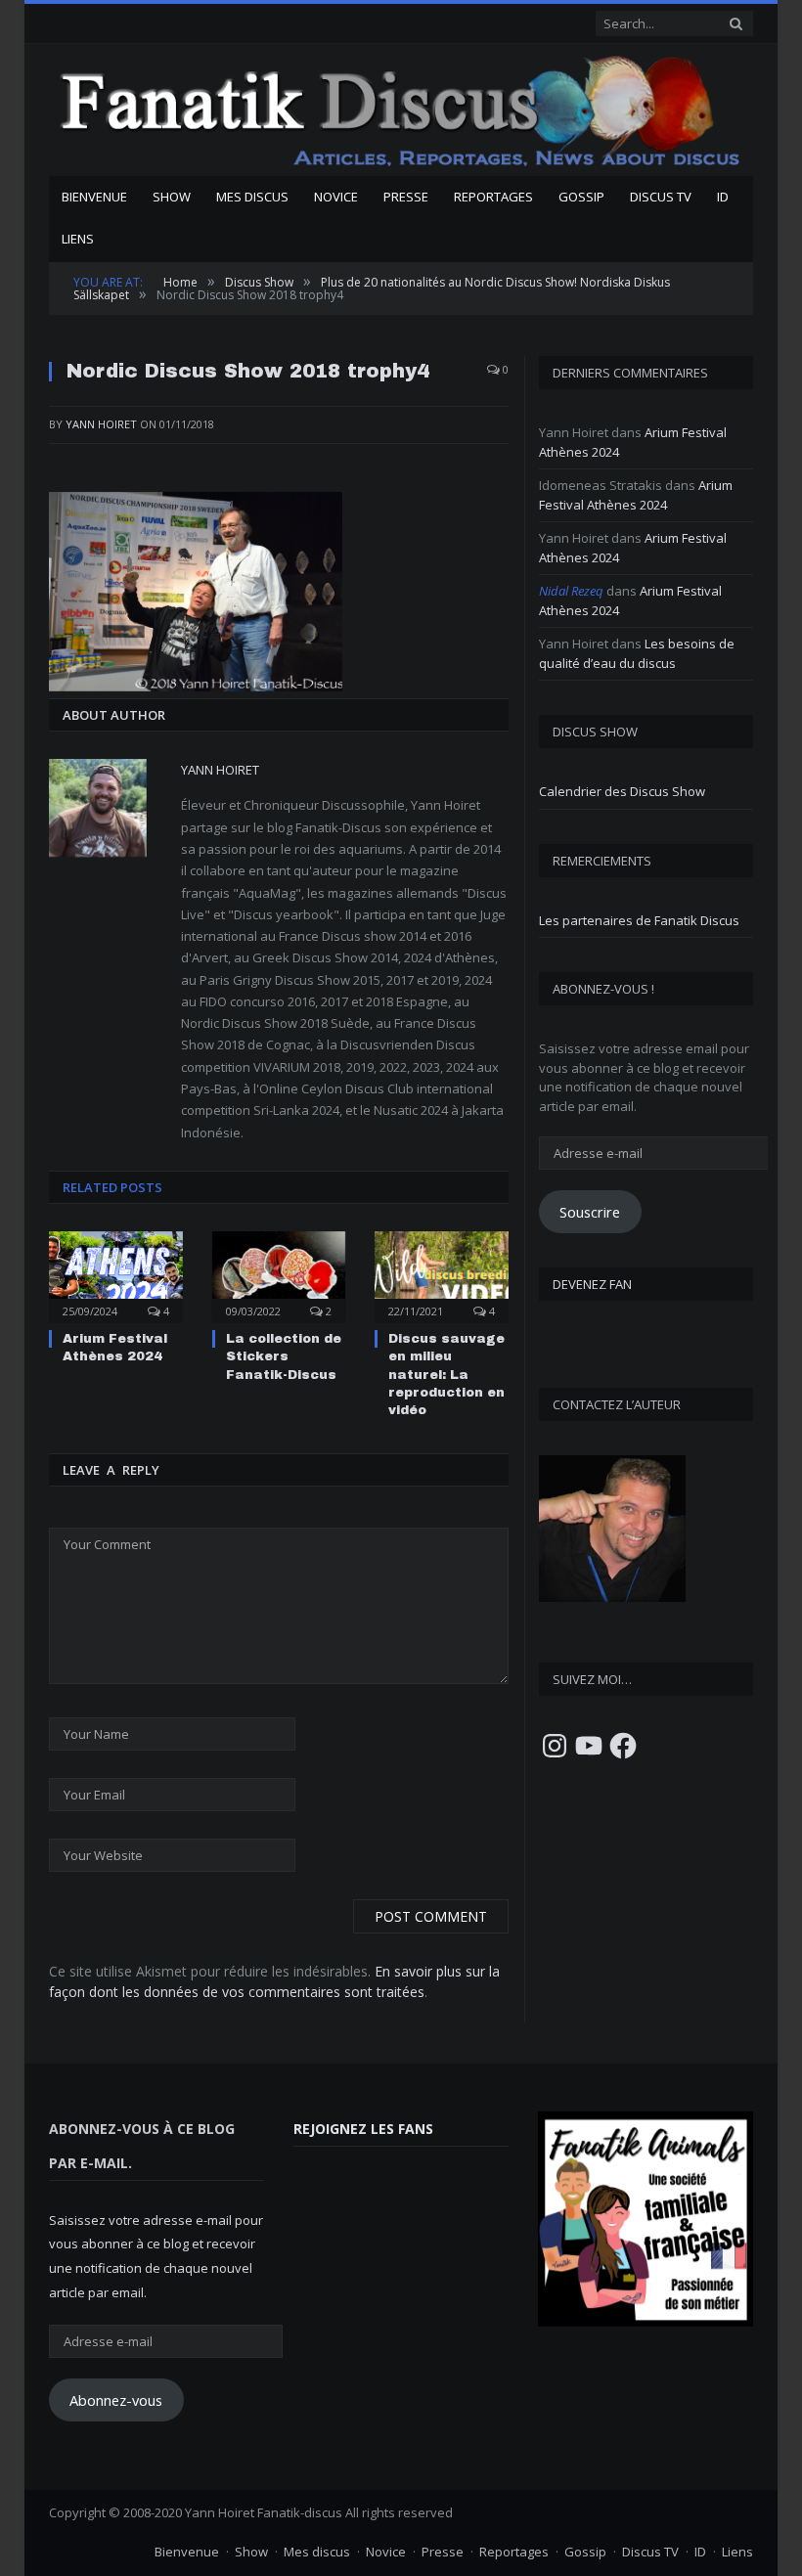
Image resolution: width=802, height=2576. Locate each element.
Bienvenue (94, 197)
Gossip (581, 197)
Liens (78, 239)
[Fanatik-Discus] (401, 110)
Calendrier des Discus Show (622, 791)
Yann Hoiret (101, 424)
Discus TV (661, 197)
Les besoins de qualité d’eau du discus (637, 653)
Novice (336, 197)
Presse (406, 197)
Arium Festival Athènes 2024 (636, 495)
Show (172, 197)
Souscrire (590, 1212)
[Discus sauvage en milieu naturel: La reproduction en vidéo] (442, 1275)
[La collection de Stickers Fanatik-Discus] (279, 1275)
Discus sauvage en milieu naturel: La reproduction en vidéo (446, 1375)
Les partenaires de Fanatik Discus (639, 920)
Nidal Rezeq (571, 591)
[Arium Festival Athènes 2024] (116, 1275)
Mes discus (252, 197)
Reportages (493, 197)
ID (723, 197)
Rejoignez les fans (363, 2129)
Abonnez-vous (116, 2400)
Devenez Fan (592, 1284)
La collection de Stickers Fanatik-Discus (284, 1356)
